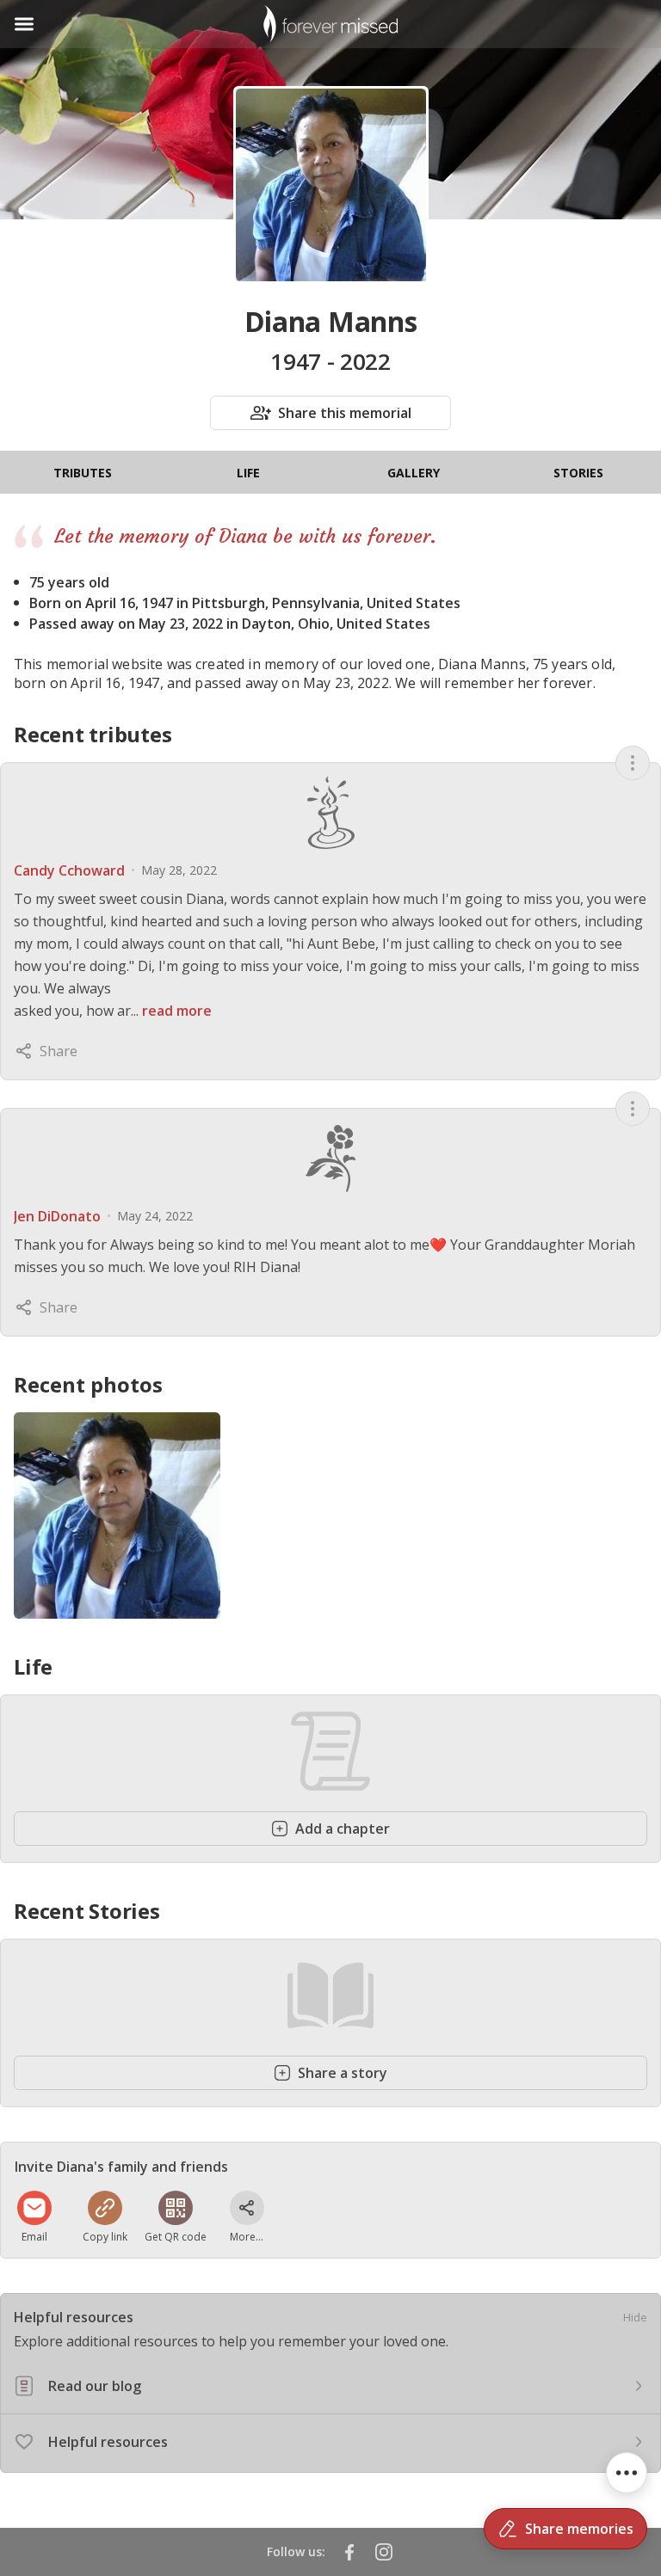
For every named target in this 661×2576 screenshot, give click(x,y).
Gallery (414, 473)
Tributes (83, 473)
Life (248, 473)
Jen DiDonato (57, 1216)
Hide (635, 2317)
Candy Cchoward (69, 870)
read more (177, 1011)
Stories (578, 473)
